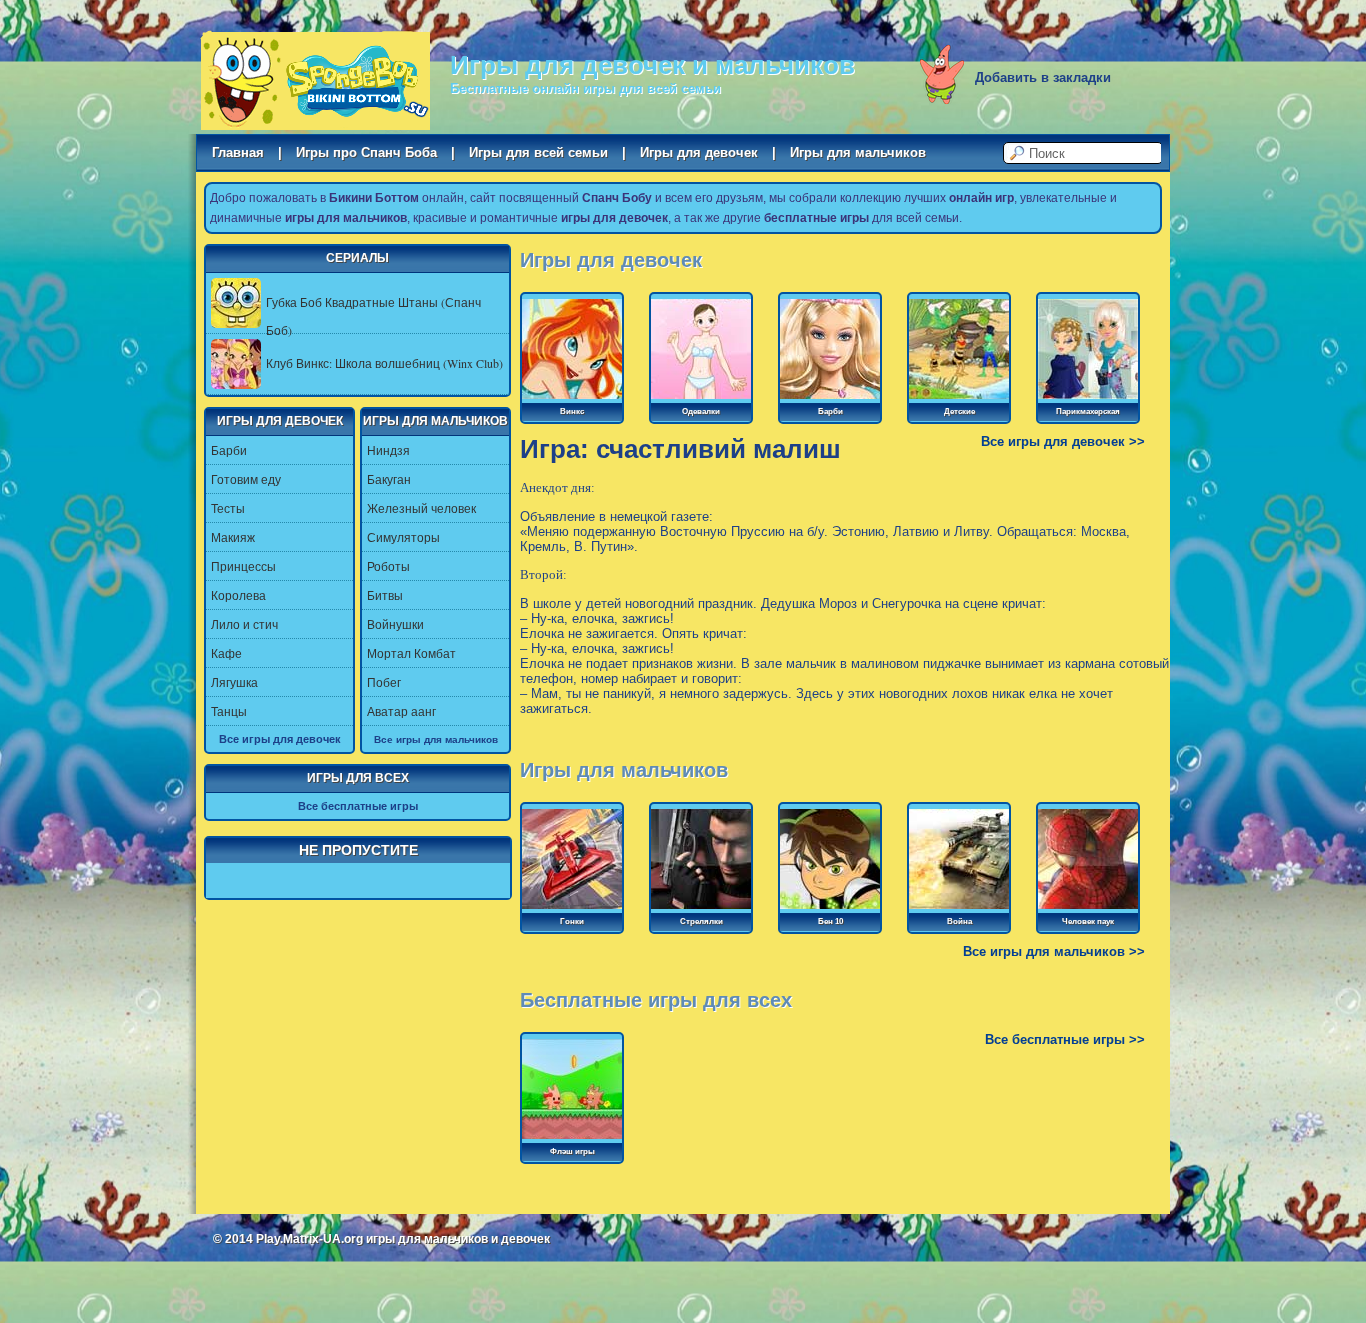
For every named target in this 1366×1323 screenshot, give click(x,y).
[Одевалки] (701, 400)
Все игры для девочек (280, 739)
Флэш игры (572, 1151)
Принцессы (243, 566)
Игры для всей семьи (538, 152)
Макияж (233, 537)
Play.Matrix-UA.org (309, 1239)
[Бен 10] (830, 910)
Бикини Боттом (315, 80)
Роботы (388, 566)
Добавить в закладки (1043, 77)
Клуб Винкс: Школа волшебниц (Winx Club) (384, 363)
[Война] (959, 910)
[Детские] (959, 400)
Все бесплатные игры (358, 806)
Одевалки (701, 411)
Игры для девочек (699, 152)
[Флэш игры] (572, 1140)
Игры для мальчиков (858, 152)
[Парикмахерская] (1088, 400)
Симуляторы (403, 537)
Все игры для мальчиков (436, 739)
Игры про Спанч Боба (366, 152)
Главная (238, 152)
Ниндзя (388, 450)
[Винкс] (572, 400)
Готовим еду (246, 479)
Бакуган (389, 479)
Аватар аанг (401, 711)
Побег (384, 682)
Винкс (572, 411)
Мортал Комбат (411, 653)
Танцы (229, 711)
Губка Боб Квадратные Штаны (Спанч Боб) (373, 316)
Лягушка (234, 682)
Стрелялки (701, 921)
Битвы (385, 595)
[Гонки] (572, 910)
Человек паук (1088, 921)
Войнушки (395, 624)
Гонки (572, 921)
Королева (238, 595)
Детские (959, 411)
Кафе (226, 653)
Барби (229, 450)
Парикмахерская (1088, 411)
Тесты (228, 508)
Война (959, 921)
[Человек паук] (1088, 910)
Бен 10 (830, 921)
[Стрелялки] (701, 910)
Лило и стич (244, 624)
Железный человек (421, 508)
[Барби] (830, 400)
